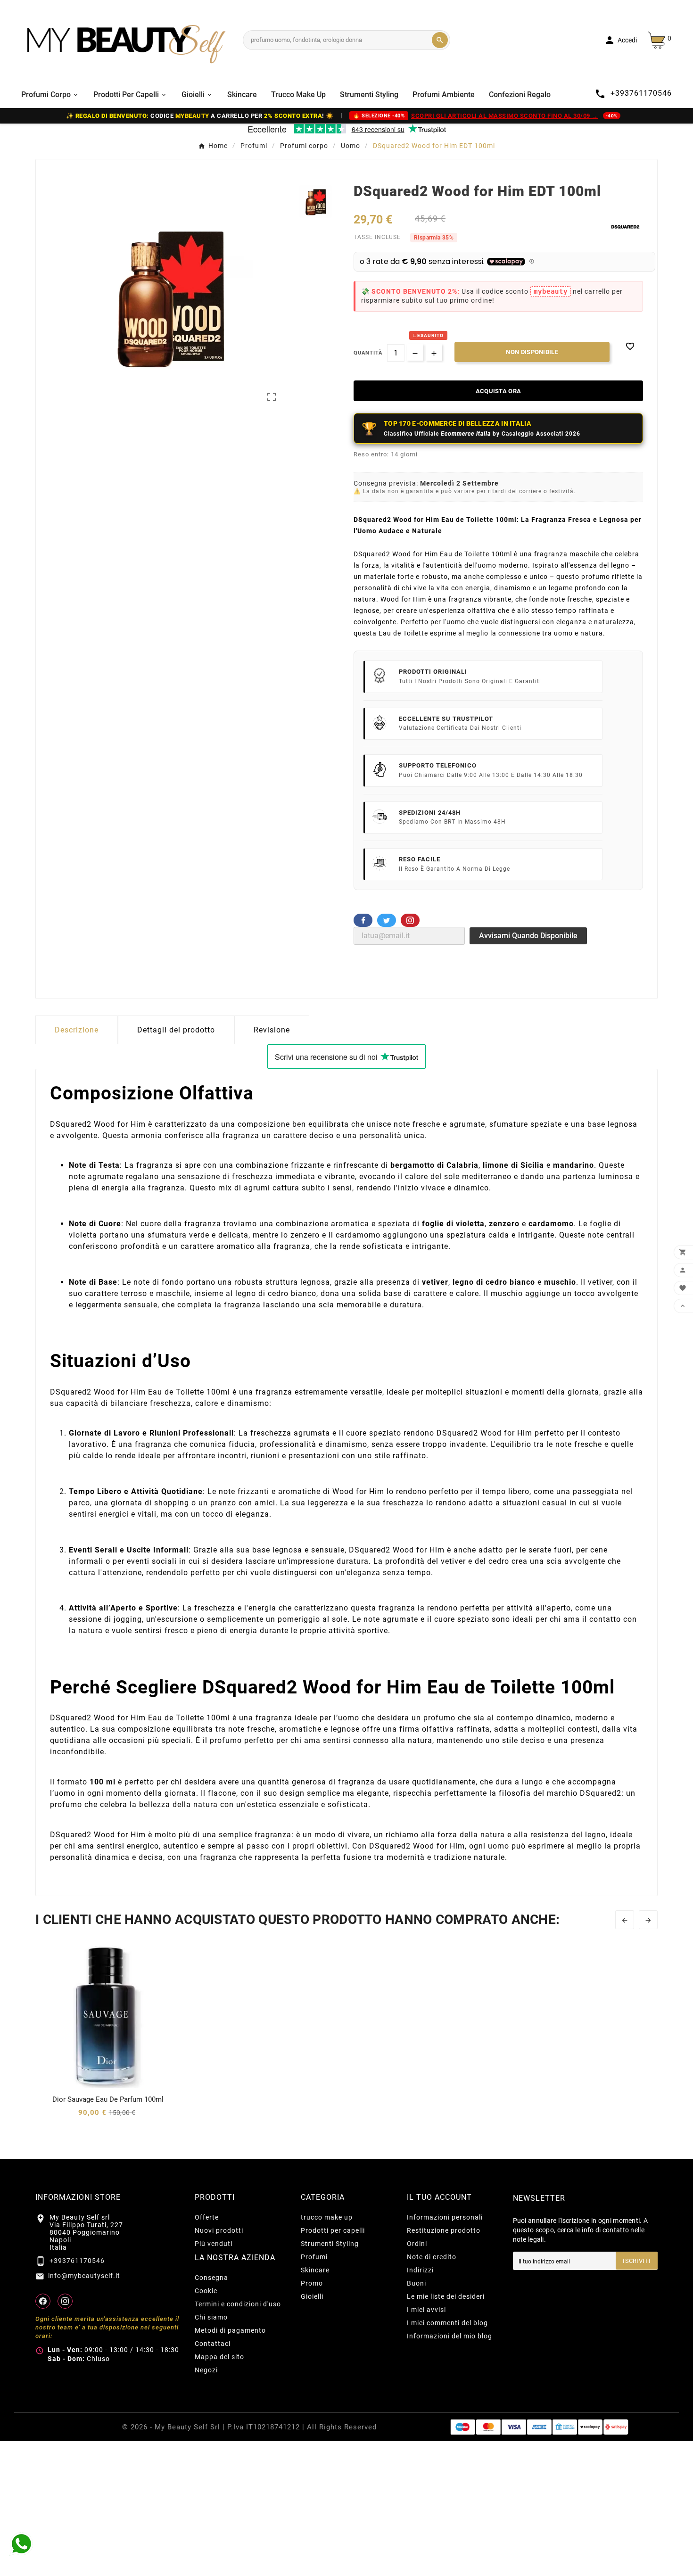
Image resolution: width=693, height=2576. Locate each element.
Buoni (417, 2283)
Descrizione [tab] (77, 1030)
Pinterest (410, 920)
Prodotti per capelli (333, 2230)
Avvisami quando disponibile (528, 936)
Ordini (417, 2244)
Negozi (206, 2370)
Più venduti (214, 2244)
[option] (316, 202)
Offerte (207, 2217)
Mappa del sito (219, 2357)
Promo (312, 2283)
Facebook (363, 920)
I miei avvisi (426, 2310)
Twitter (387, 920)
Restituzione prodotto (444, 2230)
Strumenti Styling (330, 2244)
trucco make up (327, 2217)
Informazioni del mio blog (450, 2336)
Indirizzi (420, 2270)
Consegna (211, 2278)
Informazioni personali (445, 2217)
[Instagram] (65, 2301)
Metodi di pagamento (230, 2330)
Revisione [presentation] (272, 1030)
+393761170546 (77, 2261)
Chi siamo (211, 2317)
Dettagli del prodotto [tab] (176, 1030)
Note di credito (432, 2257)
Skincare (315, 2270)
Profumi (314, 2257)
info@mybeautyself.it (84, 2276)
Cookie (206, 2291)
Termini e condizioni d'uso (238, 2304)
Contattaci (213, 2344)
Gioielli (312, 2296)
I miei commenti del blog (447, 2323)
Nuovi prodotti (219, 2230)
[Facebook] (43, 2301)
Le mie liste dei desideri (446, 2296)
